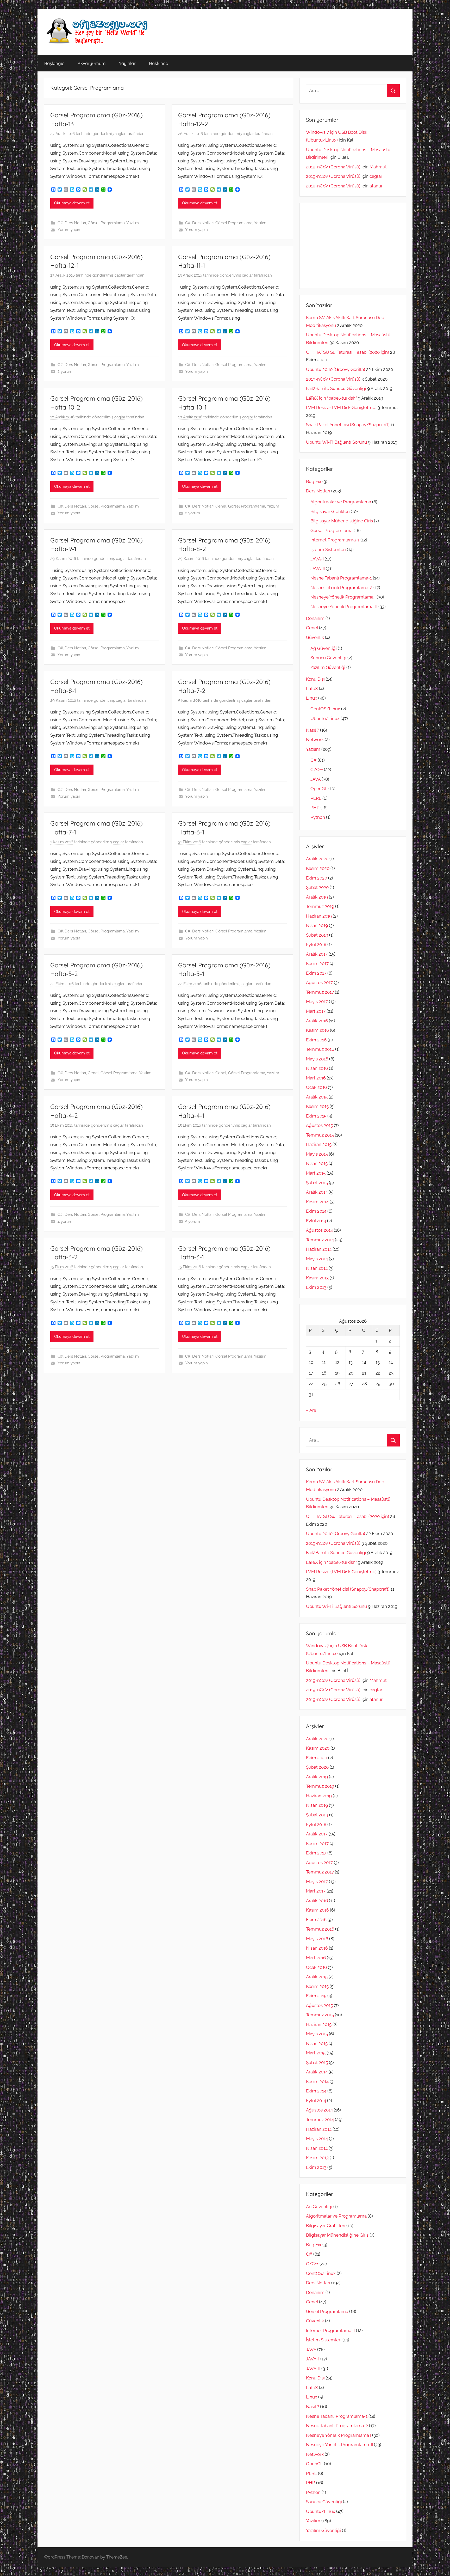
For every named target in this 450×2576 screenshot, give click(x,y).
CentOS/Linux (325, 709)
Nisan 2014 (317, 1268)
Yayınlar (127, 63)
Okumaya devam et (72, 203)
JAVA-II (318, 569)
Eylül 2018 (316, 944)
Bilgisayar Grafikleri (330, 511)
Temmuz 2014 (320, 1240)
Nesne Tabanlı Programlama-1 (341, 578)
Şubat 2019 (317, 935)
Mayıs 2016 (317, 1059)
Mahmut (378, 167)
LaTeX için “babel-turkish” (331, 398)
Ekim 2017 (316, 973)
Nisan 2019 (317, 925)
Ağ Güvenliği (324, 648)
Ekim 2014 (316, 1211)
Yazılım (133, 223)
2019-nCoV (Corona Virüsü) (333, 167)
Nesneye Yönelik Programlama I (343, 597)
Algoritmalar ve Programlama (341, 502)
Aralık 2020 (317, 859)
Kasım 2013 (317, 1278)
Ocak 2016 (316, 1087)
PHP (315, 808)
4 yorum (65, 1222)
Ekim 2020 (317, 878)
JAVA (315, 779)
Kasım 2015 (317, 1106)
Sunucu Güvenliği (328, 658)
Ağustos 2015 (319, 1125)
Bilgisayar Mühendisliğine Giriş (342, 521)
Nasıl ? (312, 730)
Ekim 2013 (316, 1287)
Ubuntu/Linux (325, 718)
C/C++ (317, 770)
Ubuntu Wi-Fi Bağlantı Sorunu (336, 442)
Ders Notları (75, 223)
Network (315, 740)
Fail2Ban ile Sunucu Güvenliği (336, 388)
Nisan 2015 (317, 1163)
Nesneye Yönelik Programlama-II (344, 607)
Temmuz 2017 (320, 992)
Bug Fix (314, 481)
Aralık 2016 (317, 1021)
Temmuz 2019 (320, 906)
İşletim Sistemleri (328, 550)
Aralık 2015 (317, 1097)
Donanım (315, 618)
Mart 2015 (316, 1173)
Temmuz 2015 (320, 1135)
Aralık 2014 (317, 1192)
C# (60, 223)
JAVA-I (317, 559)
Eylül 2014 (316, 1221)
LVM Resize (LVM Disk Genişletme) (341, 407)
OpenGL (319, 789)
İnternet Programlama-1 (335, 540)
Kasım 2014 (317, 1202)
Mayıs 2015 (317, 1154)
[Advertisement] (353, 246)
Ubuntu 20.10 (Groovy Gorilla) (336, 369)
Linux (312, 698)
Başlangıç (54, 63)
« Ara (311, 1410)
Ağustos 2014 (319, 1230)
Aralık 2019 (317, 897)
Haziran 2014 (319, 1249)
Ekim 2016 (316, 1040)
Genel (221, 506)
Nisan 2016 (317, 1068)
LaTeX (312, 688)
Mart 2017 (316, 1011)
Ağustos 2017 (319, 982)
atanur (376, 186)
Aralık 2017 (317, 954)
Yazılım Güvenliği (328, 667)
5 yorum (193, 1222)
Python (318, 817)
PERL (316, 798)
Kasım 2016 (317, 1030)
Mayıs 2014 (317, 1259)
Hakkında (159, 63)
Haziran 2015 (319, 1144)
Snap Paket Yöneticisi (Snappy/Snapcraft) (348, 425)
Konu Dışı (315, 679)
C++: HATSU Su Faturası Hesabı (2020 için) (348, 352)
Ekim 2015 (316, 1116)
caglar (120, 134)
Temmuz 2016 (320, 1049)
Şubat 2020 (317, 887)
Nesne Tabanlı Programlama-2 (341, 588)
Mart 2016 (316, 1078)
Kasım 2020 (318, 868)
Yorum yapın (69, 230)
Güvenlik (315, 637)
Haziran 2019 (319, 916)
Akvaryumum (92, 63)
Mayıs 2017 (317, 1002)
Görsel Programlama (106, 223)
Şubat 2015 (317, 1183)
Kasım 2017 (317, 963)
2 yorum (65, 371)
